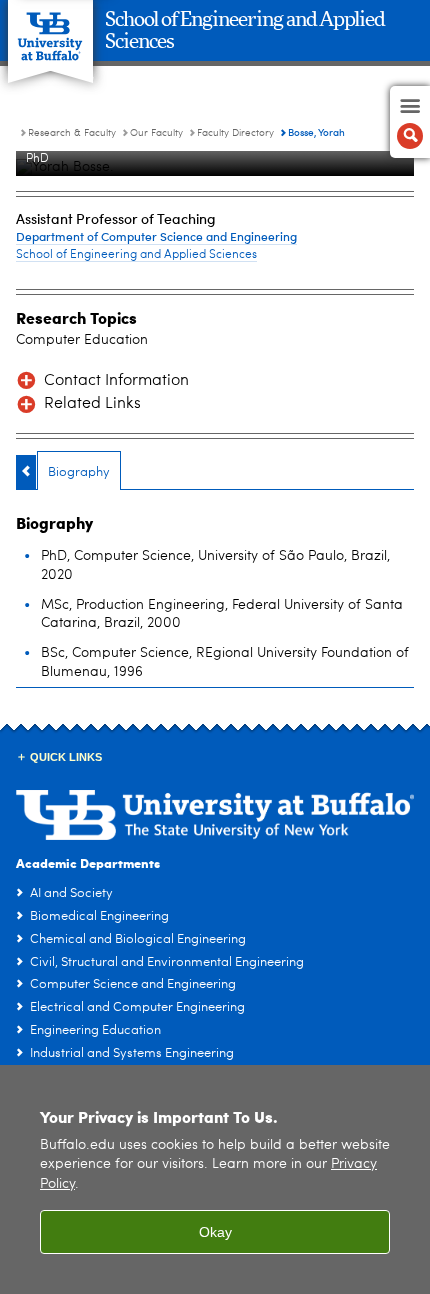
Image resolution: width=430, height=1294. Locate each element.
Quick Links (66, 757)
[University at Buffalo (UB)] (50, 30)
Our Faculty (156, 133)
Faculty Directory (235, 133)
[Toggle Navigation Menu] (410, 122)
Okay (215, 1232)
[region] (215, 1179)
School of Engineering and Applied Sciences (136, 255)
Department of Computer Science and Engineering (156, 236)
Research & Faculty (72, 133)
